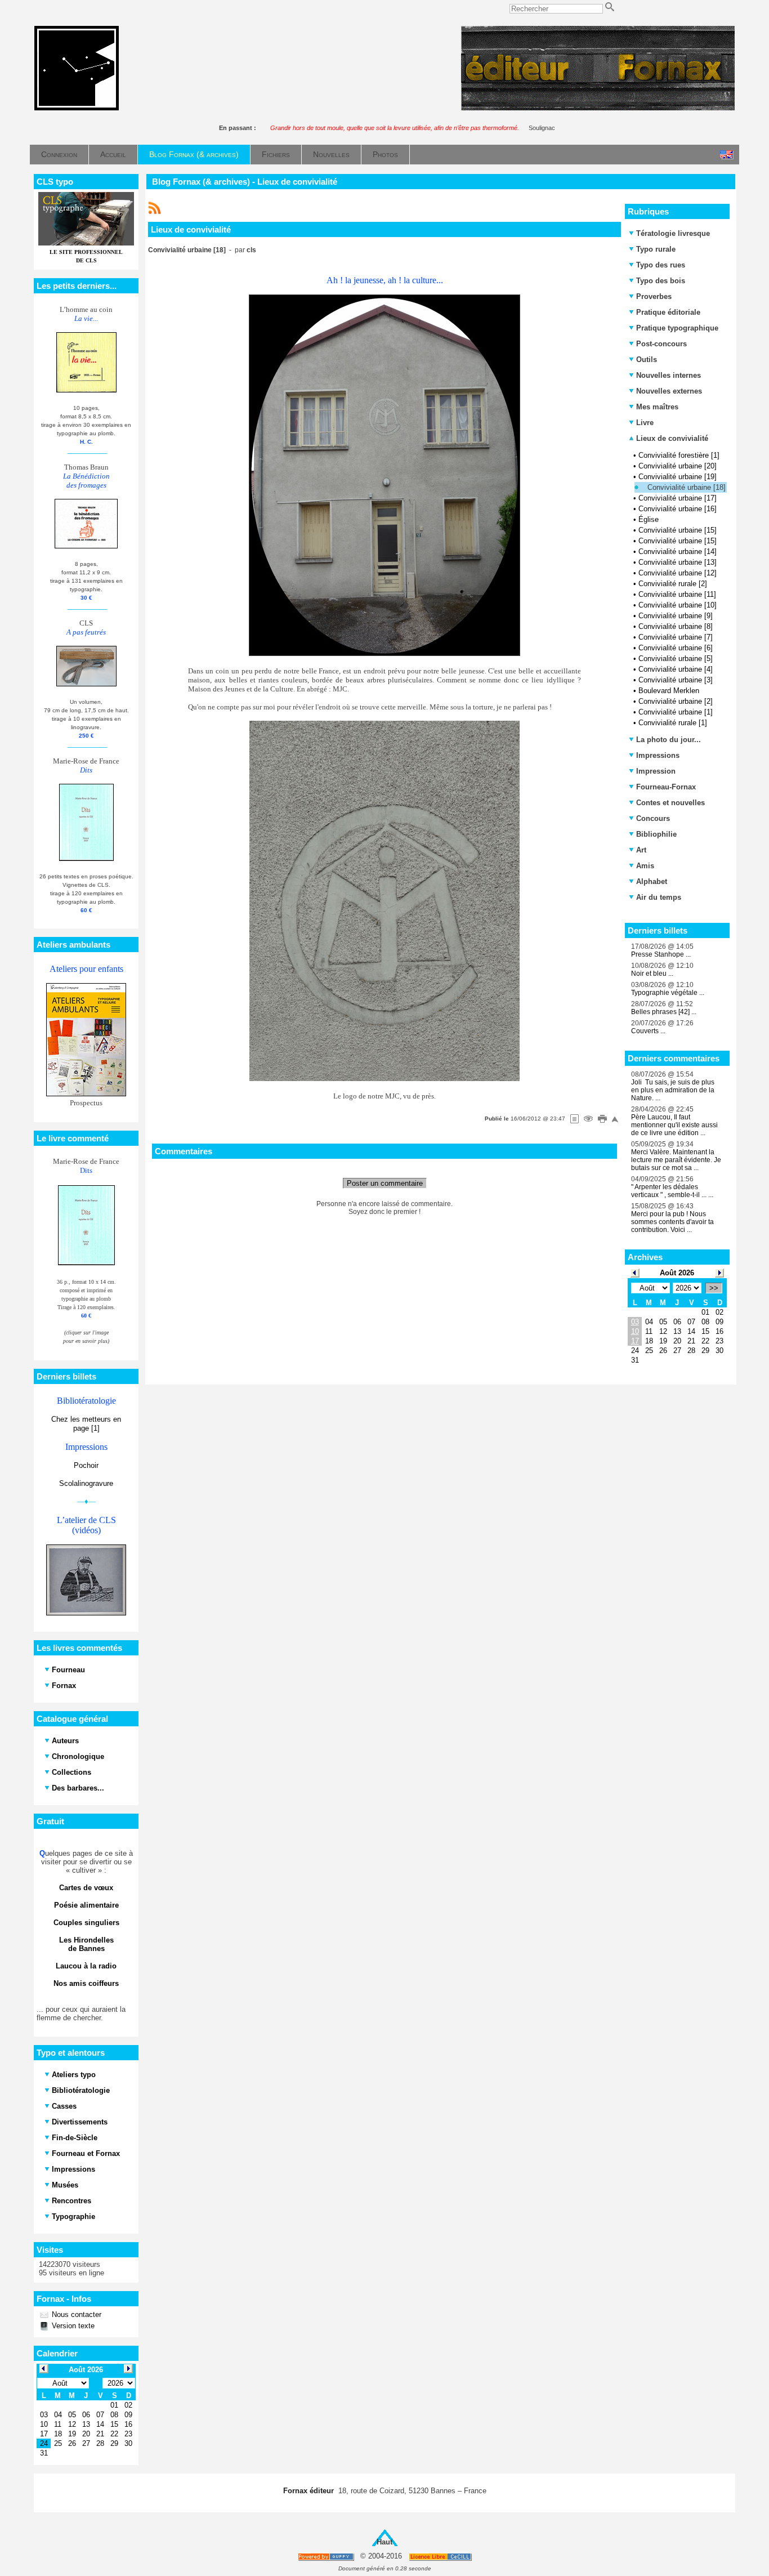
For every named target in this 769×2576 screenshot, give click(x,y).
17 (635, 1341)
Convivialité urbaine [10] (678, 605)
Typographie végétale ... (668, 993)
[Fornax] (77, 108)
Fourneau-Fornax (666, 787)
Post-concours (661, 344)
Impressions (658, 755)
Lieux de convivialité (671, 438)
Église (649, 519)
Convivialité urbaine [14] (678, 552)
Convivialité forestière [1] (679, 455)
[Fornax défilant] (598, 108)
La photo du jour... (669, 740)
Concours (653, 818)
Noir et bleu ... (652, 974)
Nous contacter (75, 2314)
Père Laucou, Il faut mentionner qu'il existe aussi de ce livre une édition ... (674, 1125)
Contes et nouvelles (670, 803)
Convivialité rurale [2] (673, 584)
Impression (656, 771)
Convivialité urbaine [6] (676, 648)
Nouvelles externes (669, 391)
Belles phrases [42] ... (664, 1012)
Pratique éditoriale (668, 312)
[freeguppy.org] (327, 2557)
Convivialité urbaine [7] (676, 637)
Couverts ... (648, 1031)
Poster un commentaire (385, 1183)
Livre (645, 423)
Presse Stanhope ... (661, 954)
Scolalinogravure (86, 1483)
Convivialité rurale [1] (673, 723)
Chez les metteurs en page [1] (86, 1424)
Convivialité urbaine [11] (677, 594)
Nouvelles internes (669, 375)
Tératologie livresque (673, 233)
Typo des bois (661, 281)
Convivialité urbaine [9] (676, 616)
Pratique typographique (677, 328)
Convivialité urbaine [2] (676, 701)
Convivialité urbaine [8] (676, 626)
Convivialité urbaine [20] (678, 466)
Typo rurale (656, 249)
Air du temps (659, 897)
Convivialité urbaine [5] (676, 658)
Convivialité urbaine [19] (678, 477)
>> (714, 1288)
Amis (645, 866)
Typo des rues (661, 265)
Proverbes (654, 296)
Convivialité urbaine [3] (676, 680)
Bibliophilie (656, 834)
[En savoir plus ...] (441, 2557)
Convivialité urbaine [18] (687, 487)
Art (641, 850)
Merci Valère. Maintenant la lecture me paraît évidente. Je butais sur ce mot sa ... (676, 1160)
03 (635, 1322)
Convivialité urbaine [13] (678, 562)
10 (635, 1331)
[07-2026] (635, 1272)
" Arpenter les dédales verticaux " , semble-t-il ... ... (672, 1191)
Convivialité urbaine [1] (676, 712)
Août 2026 (677, 1273)
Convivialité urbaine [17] (678, 498)
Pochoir (86, 1465)
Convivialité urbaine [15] (678, 530)
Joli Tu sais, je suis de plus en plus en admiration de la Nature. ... (673, 1090)
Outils (647, 360)
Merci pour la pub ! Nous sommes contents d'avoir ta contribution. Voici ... (672, 1222)
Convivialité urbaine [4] (676, 669)
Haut (384, 2542)
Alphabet (652, 881)
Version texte (72, 2326)
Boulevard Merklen (669, 691)
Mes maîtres (657, 407)
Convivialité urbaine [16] (678, 509)
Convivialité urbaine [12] (678, 573)
